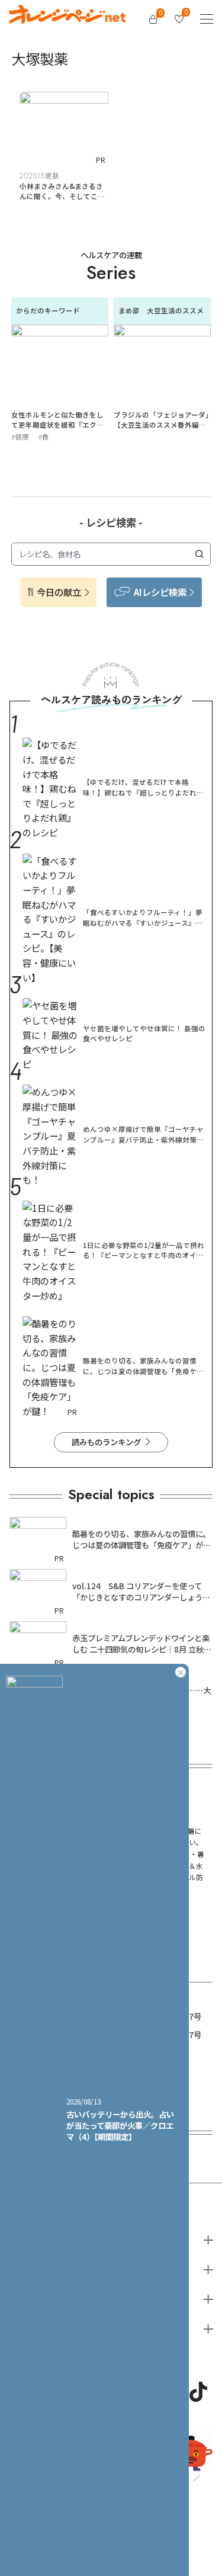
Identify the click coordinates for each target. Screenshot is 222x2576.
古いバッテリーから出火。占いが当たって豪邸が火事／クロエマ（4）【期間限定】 (120, 2125)
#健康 (20, 437)
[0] (153, 19)
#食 (44, 437)
